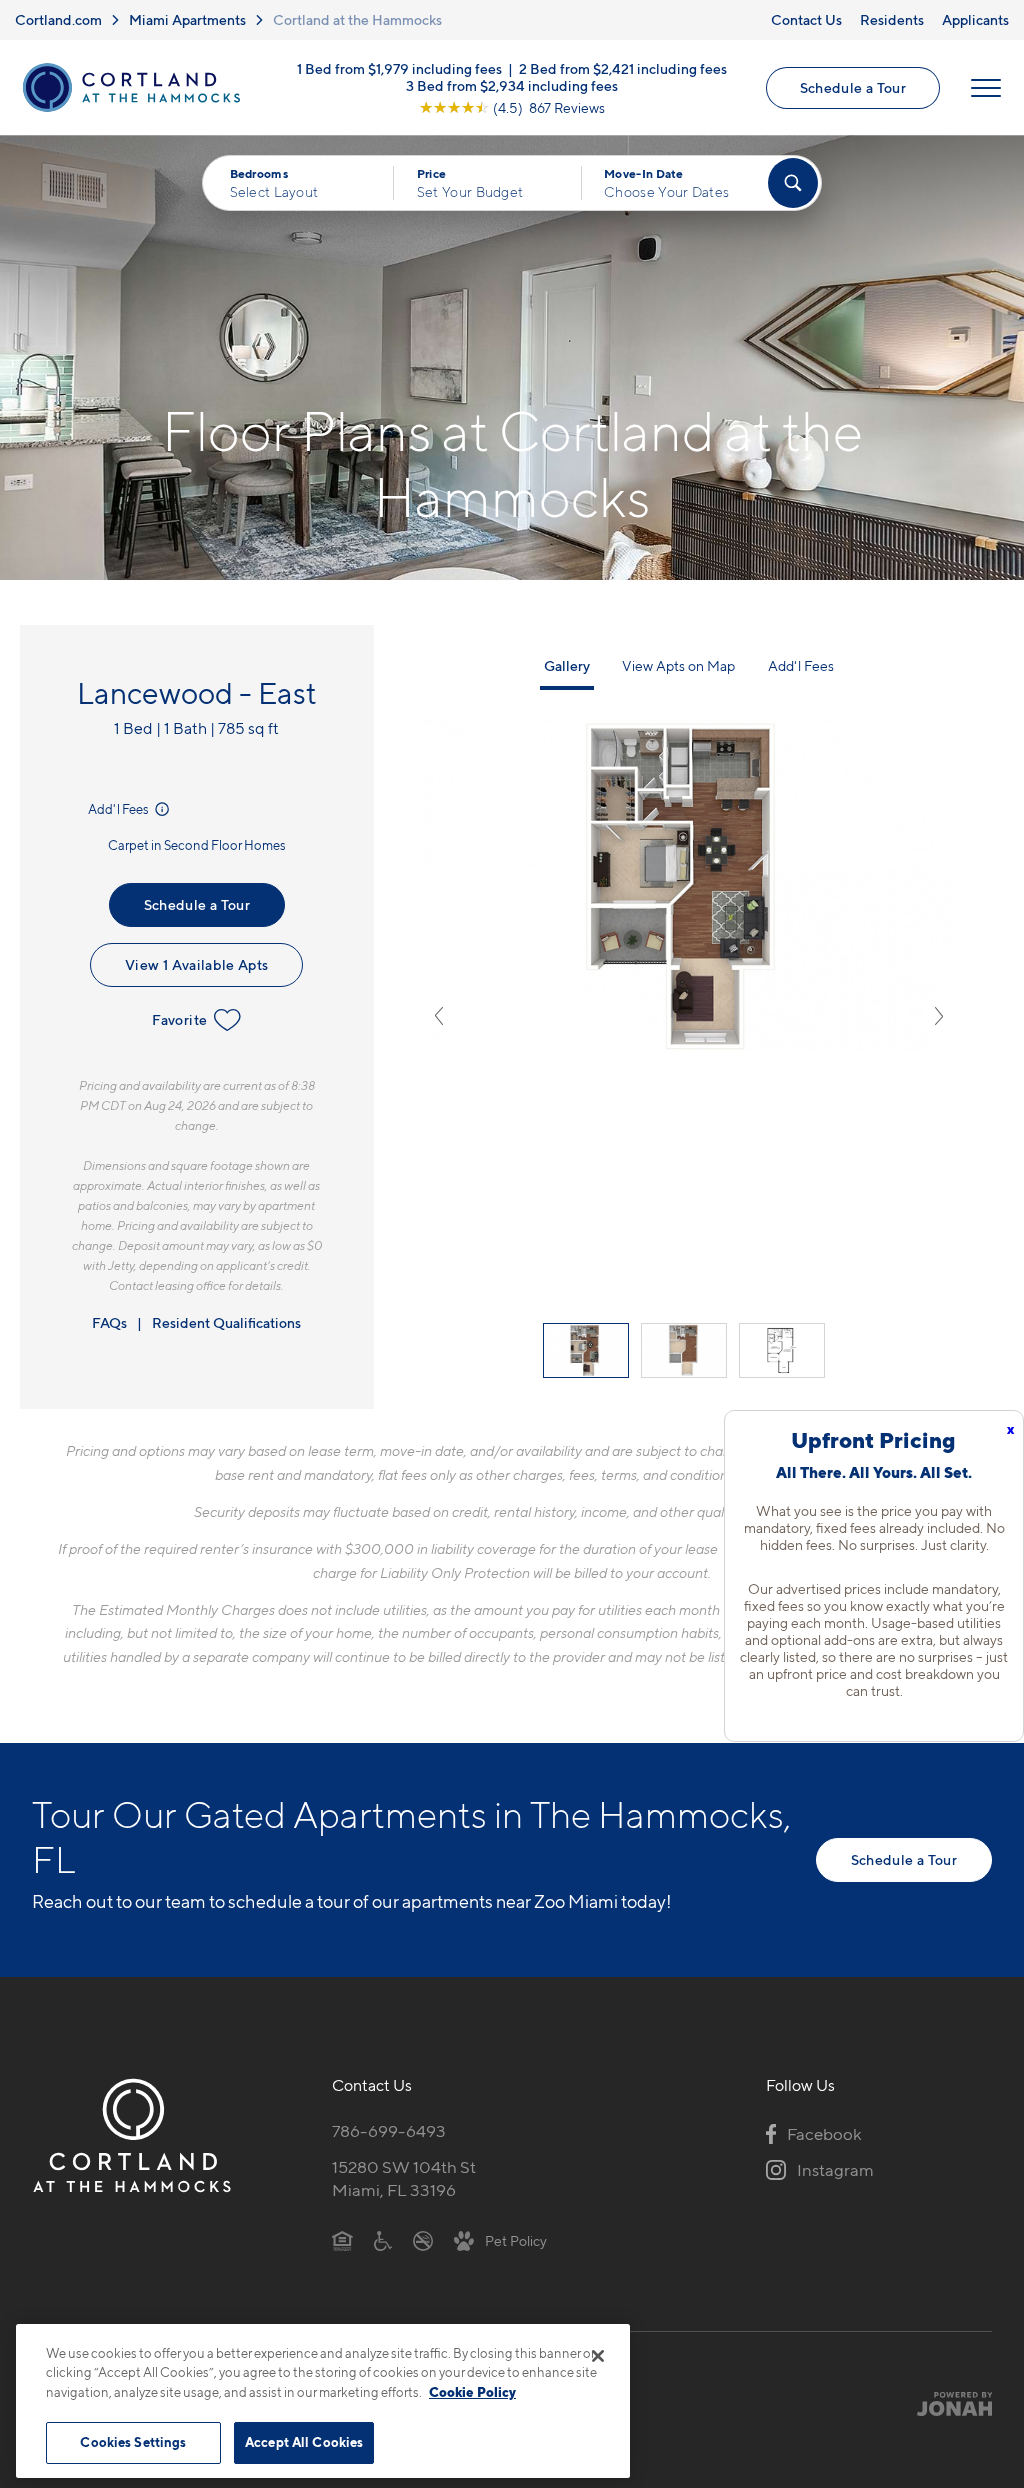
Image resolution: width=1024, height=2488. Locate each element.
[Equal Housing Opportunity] (342, 2240)
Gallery (567, 665)
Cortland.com (58, 19)
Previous (439, 1016)
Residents (892, 19)
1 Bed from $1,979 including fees (399, 67)
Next (939, 1016)
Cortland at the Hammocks (357, 19)
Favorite (179, 1019)
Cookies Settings (133, 2442)
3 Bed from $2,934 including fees (512, 84)
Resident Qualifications (226, 1322)
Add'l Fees (119, 809)
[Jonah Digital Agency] (945, 2404)
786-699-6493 (389, 2131)
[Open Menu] (986, 88)
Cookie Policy (472, 2392)
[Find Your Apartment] (793, 183)
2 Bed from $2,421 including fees (623, 67)
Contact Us (806, 19)
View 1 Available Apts (196, 964)
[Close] (598, 2356)
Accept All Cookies (304, 2442)
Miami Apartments (187, 19)
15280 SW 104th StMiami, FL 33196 (404, 2178)
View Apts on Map (678, 665)
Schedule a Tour (853, 87)
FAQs (109, 1322)
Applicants (975, 19)
